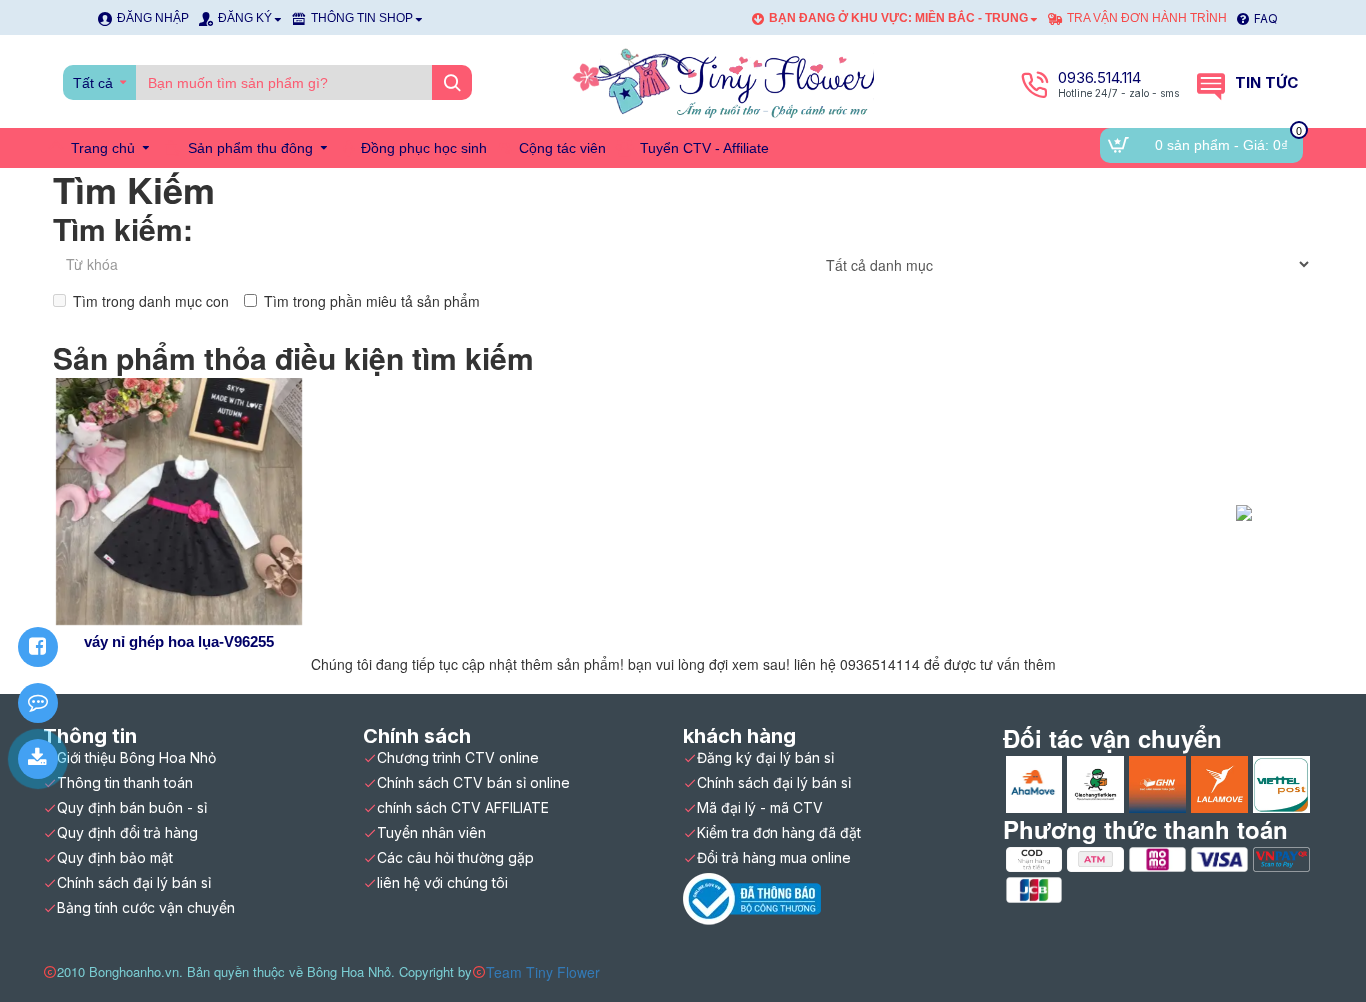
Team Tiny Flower (543, 972)
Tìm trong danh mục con (151, 301)
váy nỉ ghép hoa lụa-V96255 (179, 641)
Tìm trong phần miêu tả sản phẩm (372, 301)
